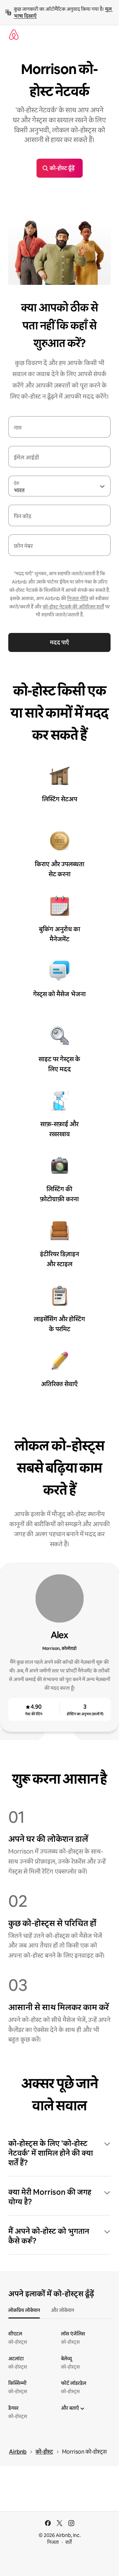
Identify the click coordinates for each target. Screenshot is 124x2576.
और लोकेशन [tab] (63, 2310)
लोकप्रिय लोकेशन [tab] (24, 2310)
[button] (59, 2153)
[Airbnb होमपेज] (14, 35)
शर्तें (69, 2542)
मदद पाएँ (59, 642)
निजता (53, 2542)
